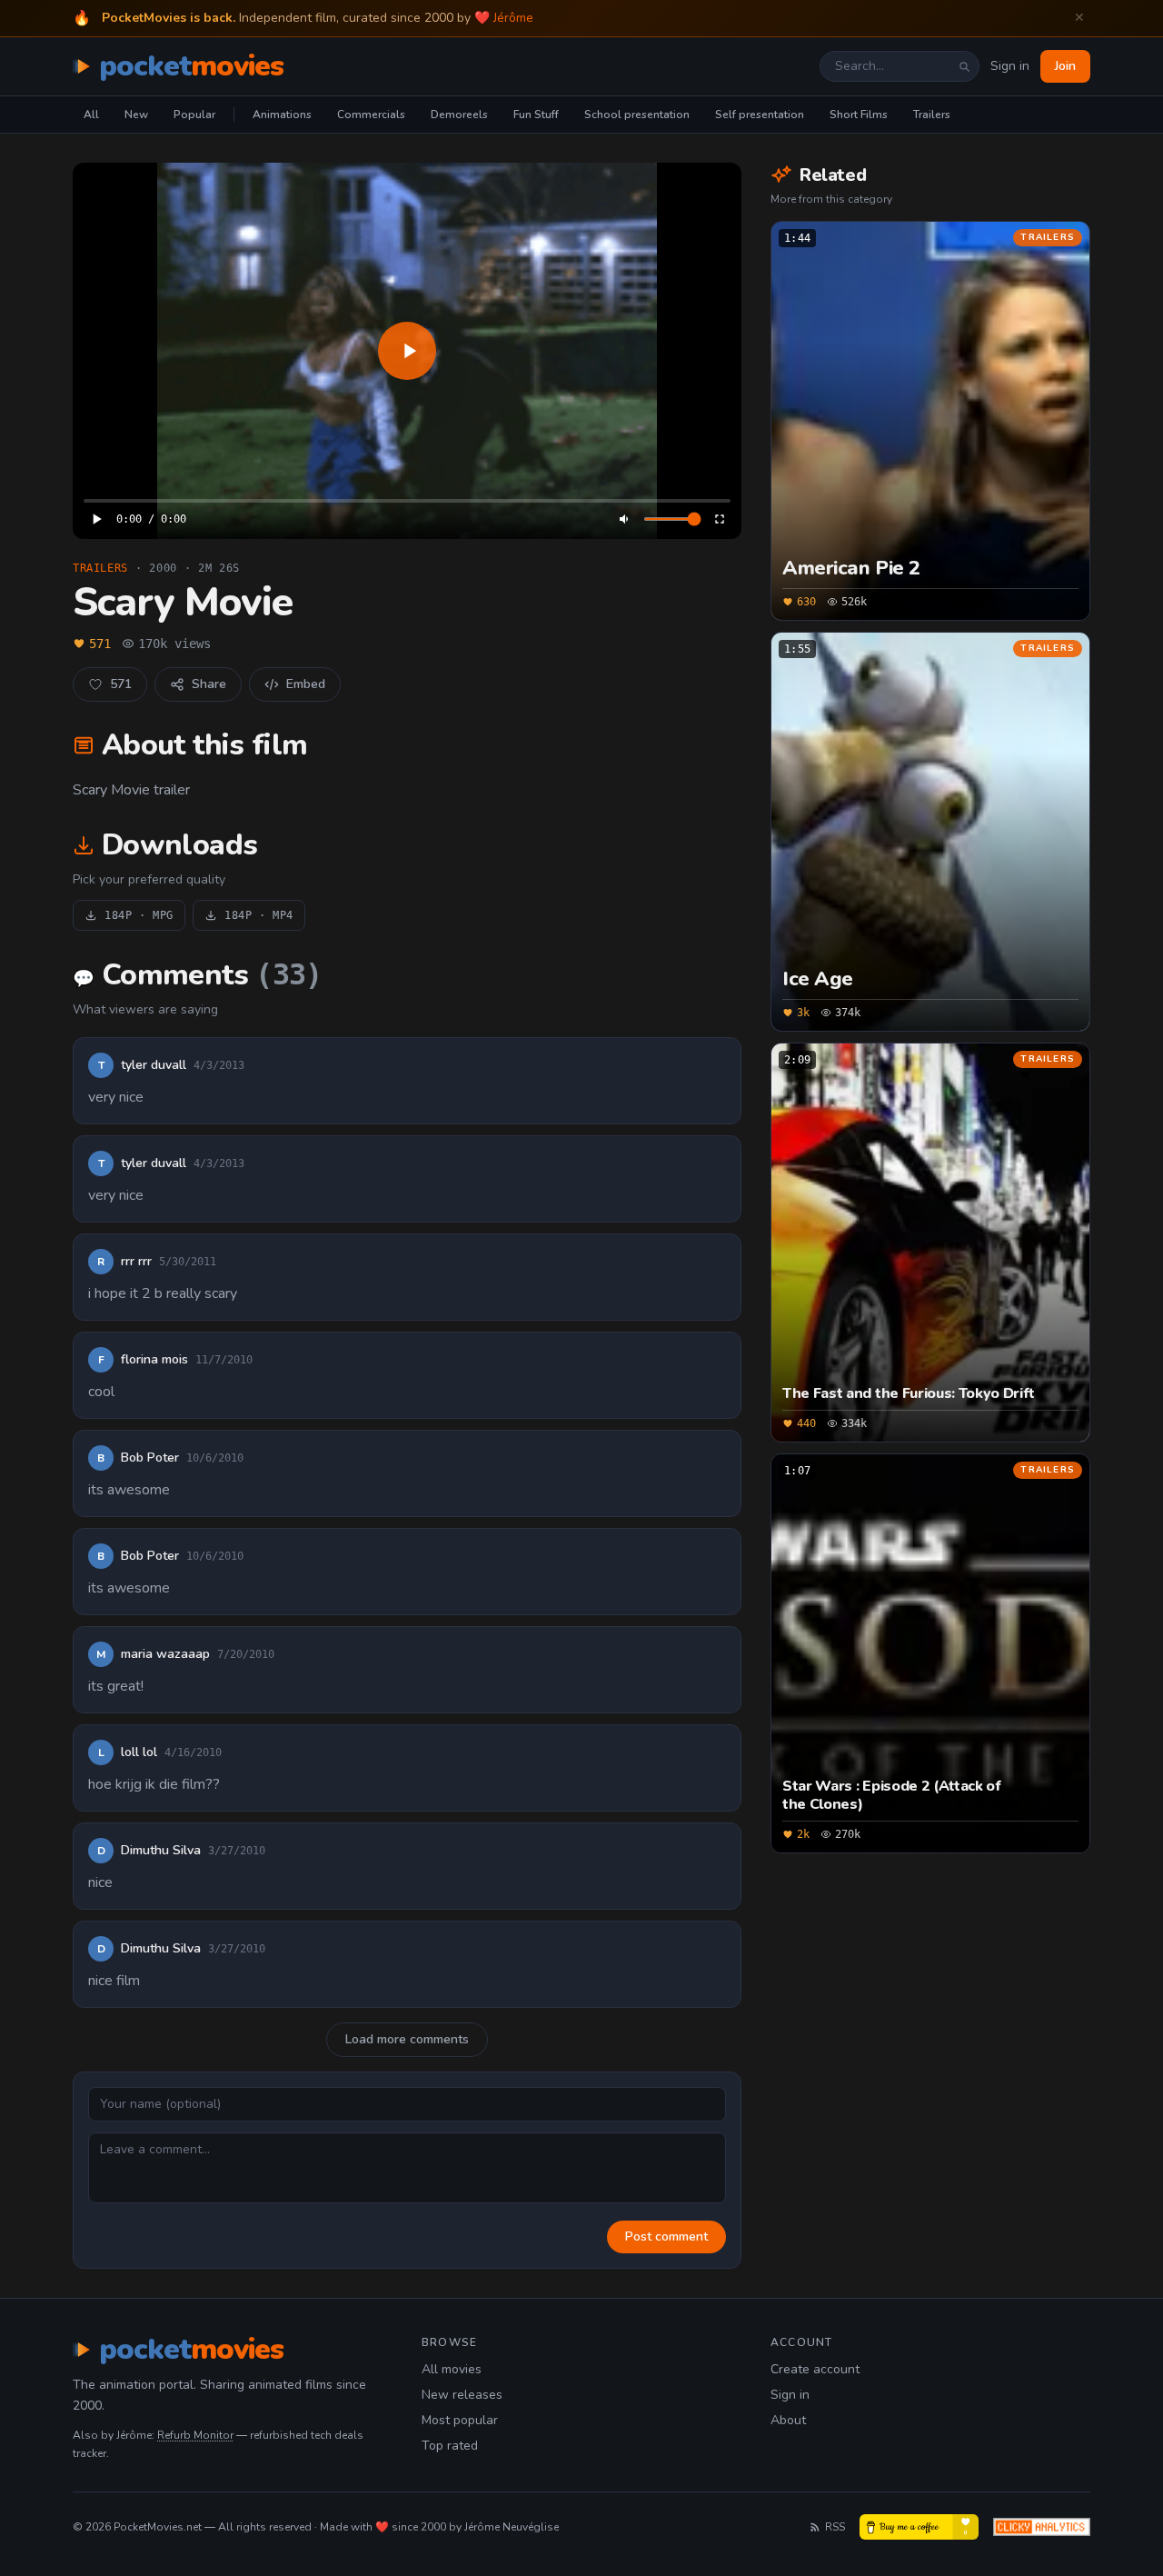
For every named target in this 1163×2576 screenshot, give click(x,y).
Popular (194, 115)
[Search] (964, 66)
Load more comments (407, 2039)
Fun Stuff (536, 115)
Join (1065, 66)
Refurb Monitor (195, 2435)
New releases (462, 2395)
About (788, 2420)
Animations (282, 115)
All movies (452, 2369)
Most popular (460, 2420)
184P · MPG (139, 915)
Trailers (932, 115)
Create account (815, 2369)
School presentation (637, 115)
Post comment (666, 2237)
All (91, 115)
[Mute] (625, 519)
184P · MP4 (259, 915)
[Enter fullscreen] (720, 519)
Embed (306, 684)
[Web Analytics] (1042, 2527)
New (136, 115)
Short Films (859, 115)
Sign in (1010, 66)
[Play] (407, 351)
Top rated (450, 2446)
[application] (407, 351)
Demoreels (459, 115)
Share (209, 684)
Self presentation (760, 115)
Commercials (371, 115)
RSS (835, 2527)
